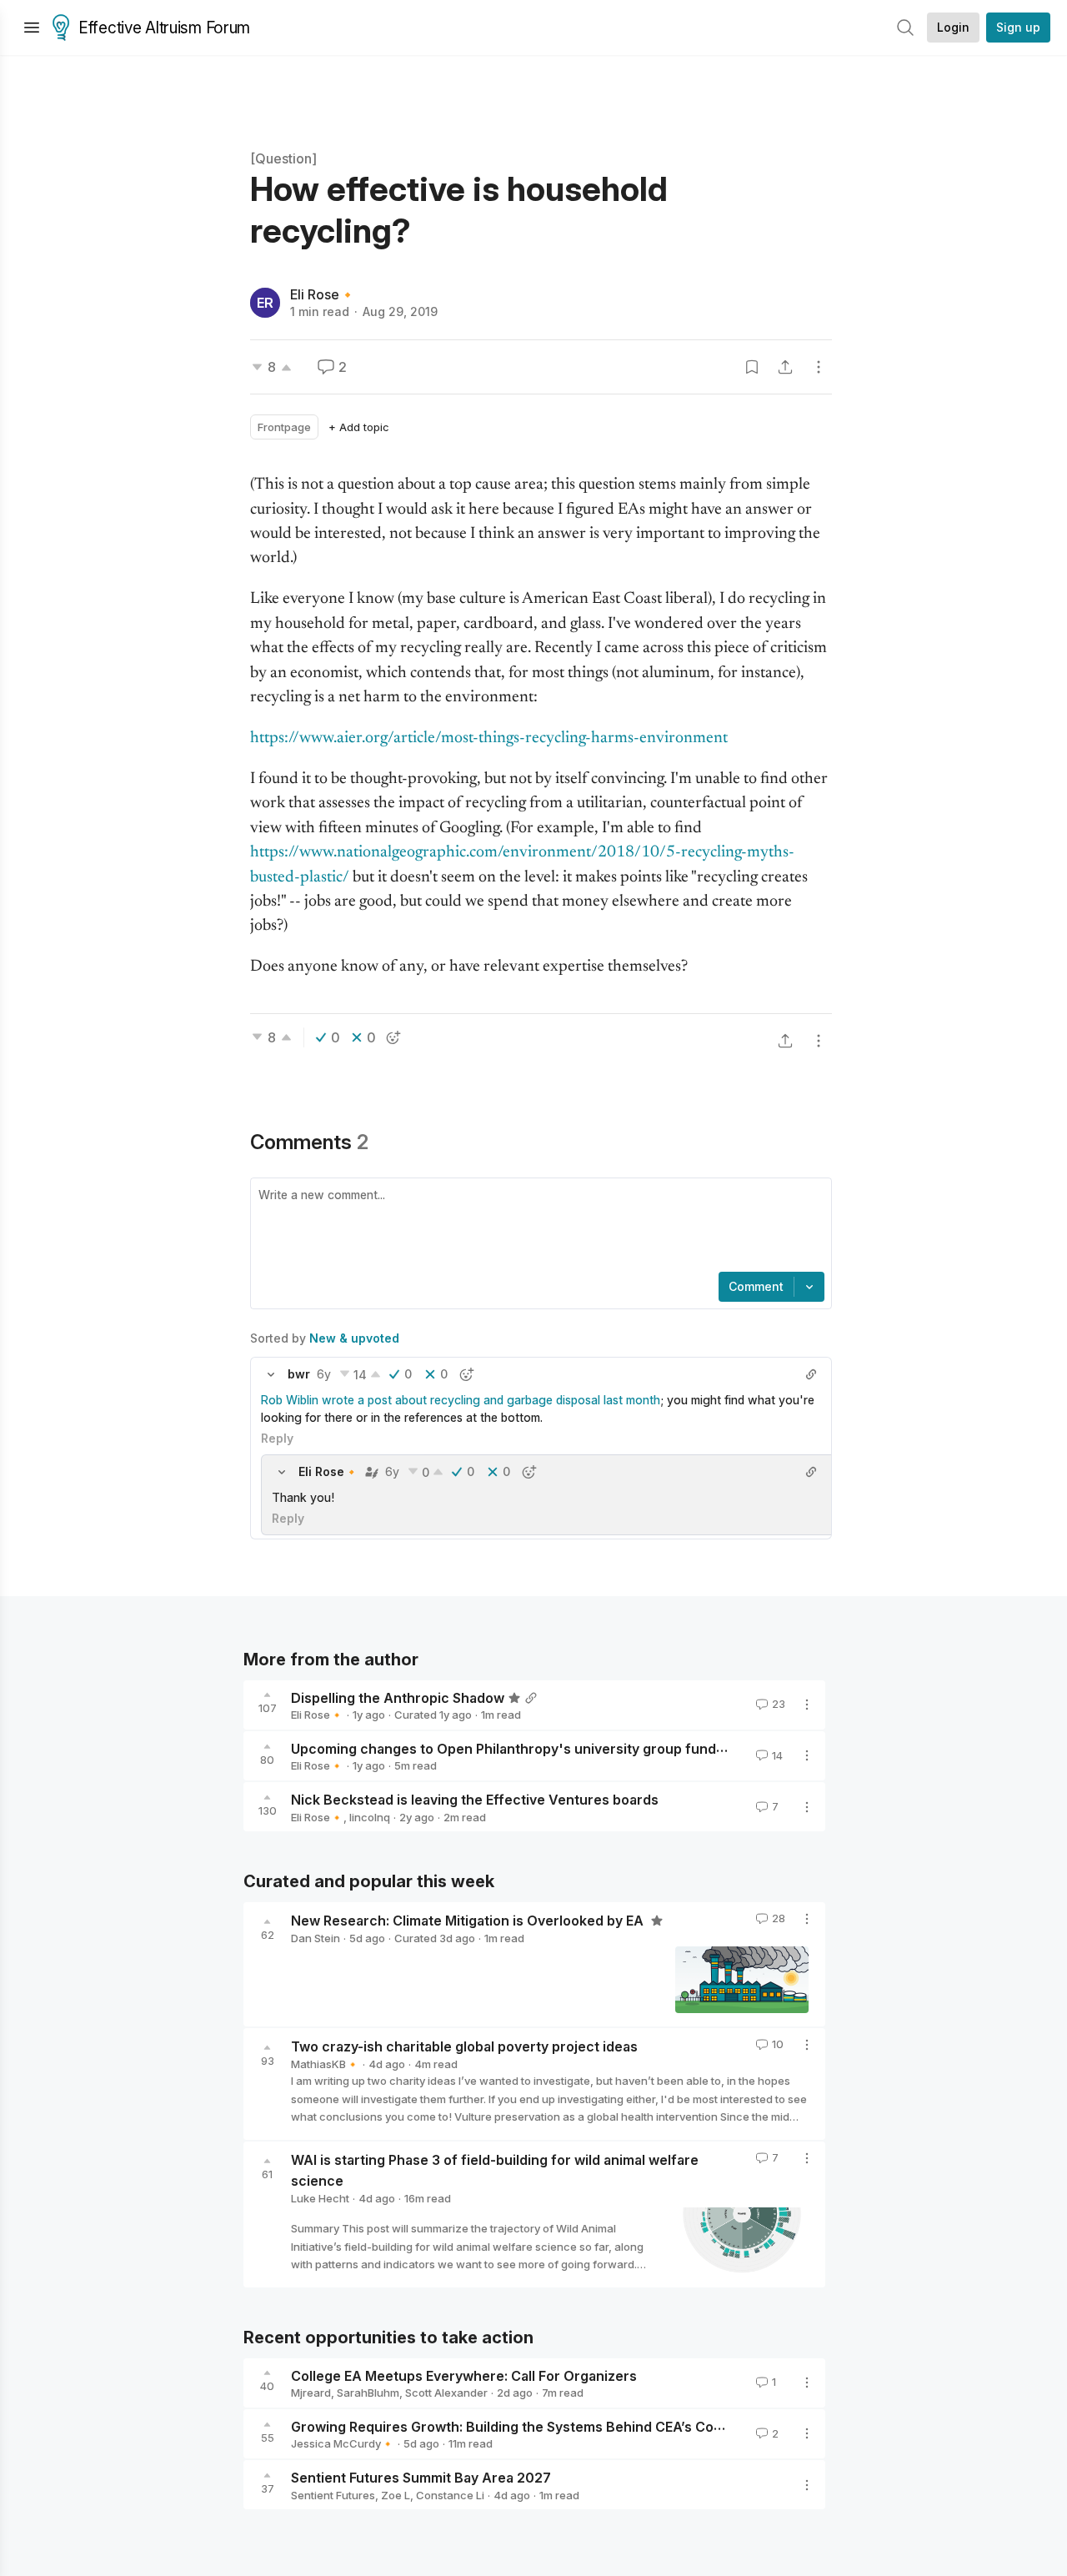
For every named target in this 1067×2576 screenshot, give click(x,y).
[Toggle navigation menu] (32, 28)
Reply (277, 1438)
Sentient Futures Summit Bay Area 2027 (421, 2478)
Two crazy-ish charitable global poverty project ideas (464, 2046)
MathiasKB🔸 (325, 2064)
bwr (299, 1374)
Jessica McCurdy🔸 (343, 2443)
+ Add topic (359, 427)
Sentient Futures (333, 2495)
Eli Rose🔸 (323, 294)
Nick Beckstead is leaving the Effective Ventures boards (475, 1800)
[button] (271, 1374)
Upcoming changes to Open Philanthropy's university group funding (513, 1748)
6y (324, 1374)
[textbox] (538, 1227)
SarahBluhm (368, 2393)
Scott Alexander (446, 2393)
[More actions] (819, 367)
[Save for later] (752, 367)
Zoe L (396, 2495)
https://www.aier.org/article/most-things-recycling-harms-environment (489, 738)
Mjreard (311, 2393)
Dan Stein (316, 1938)
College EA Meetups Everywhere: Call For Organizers (464, 2375)
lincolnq (370, 1817)
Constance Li (450, 2495)
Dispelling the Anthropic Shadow (398, 1697)
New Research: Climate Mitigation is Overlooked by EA (469, 1921)
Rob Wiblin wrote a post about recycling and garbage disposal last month (461, 1400)
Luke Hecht (320, 2198)
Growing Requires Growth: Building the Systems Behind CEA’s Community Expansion (565, 2426)
